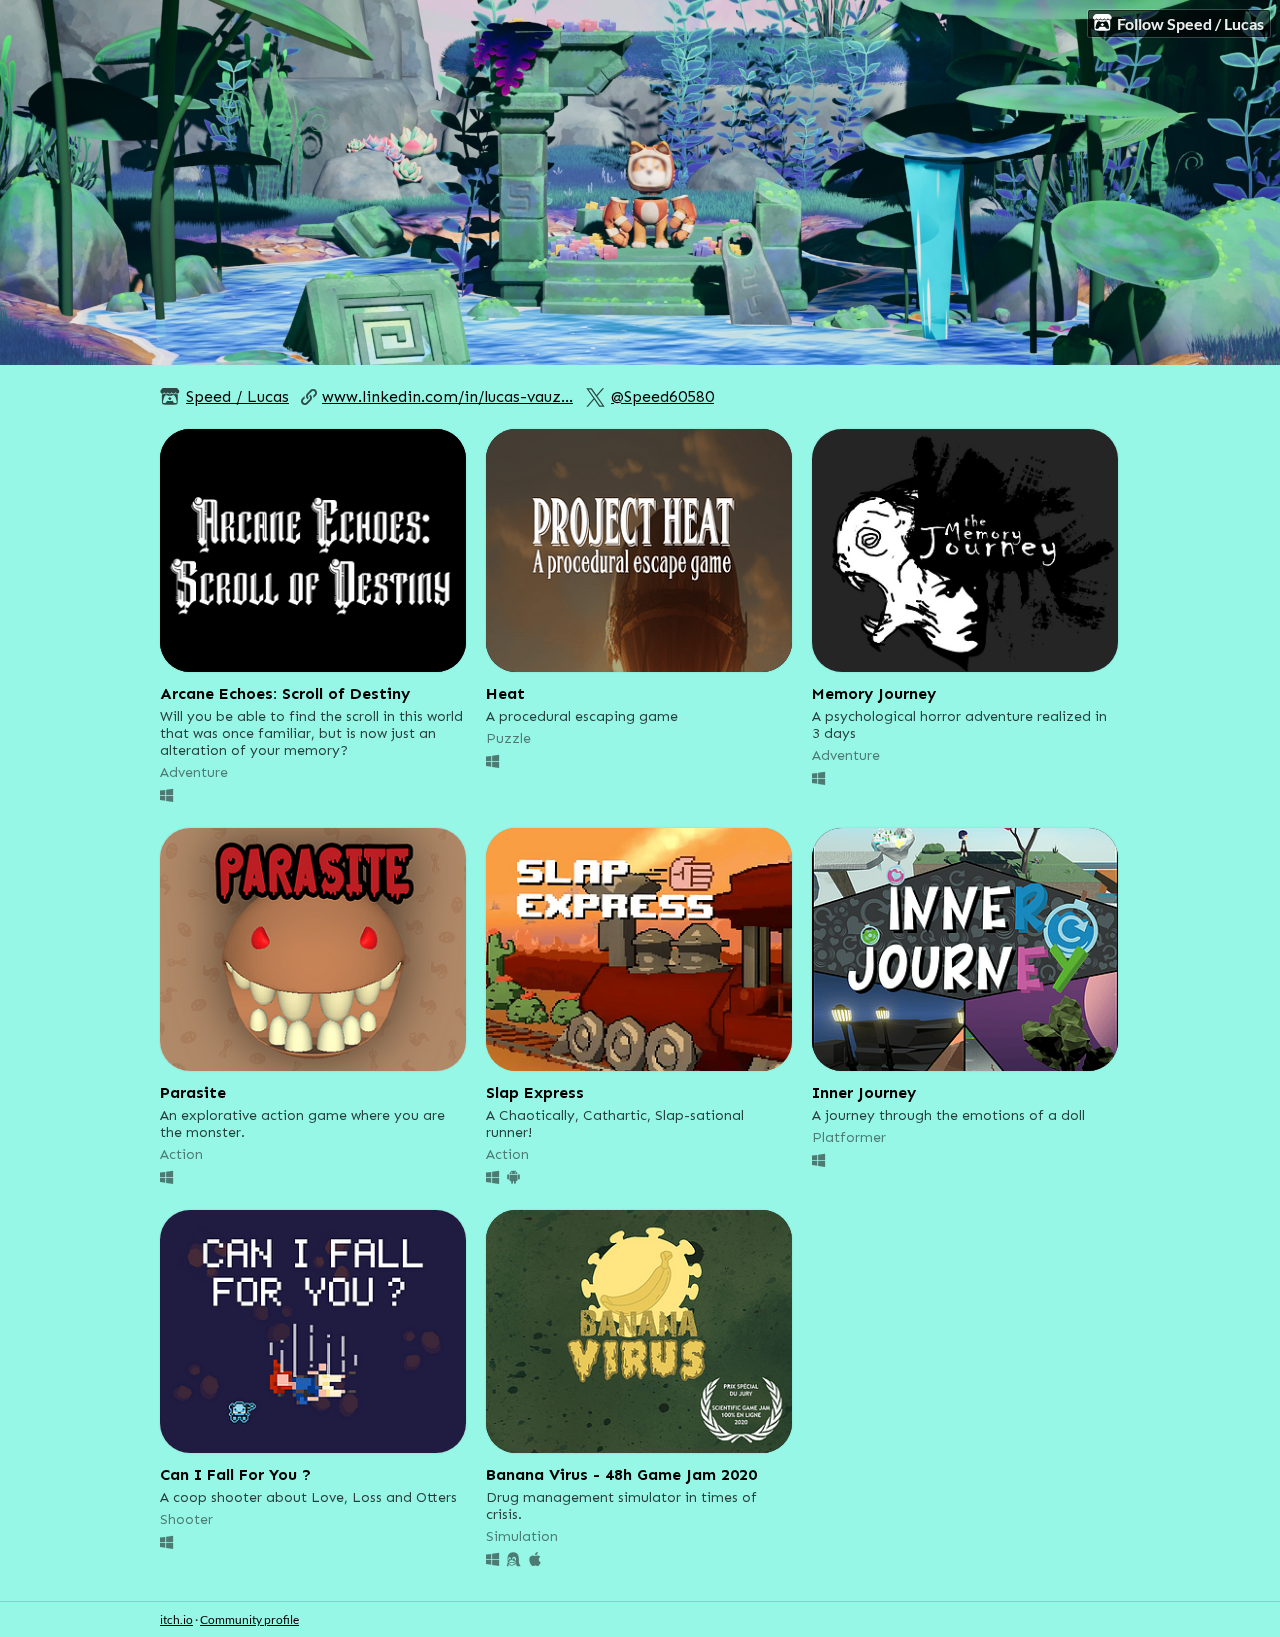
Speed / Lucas (237, 396)
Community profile (249, 1619)
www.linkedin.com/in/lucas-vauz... (447, 396)
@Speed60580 (662, 396)
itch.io (176, 1619)
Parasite (193, 1092)
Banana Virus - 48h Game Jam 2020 (621, 1474)
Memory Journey (874, 693)
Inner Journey (864, 1092)
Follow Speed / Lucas (1190, 23)
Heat (505, 693)
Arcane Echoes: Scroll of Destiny (285, 693)
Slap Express (535, 1092)
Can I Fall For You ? (235, 1474)
